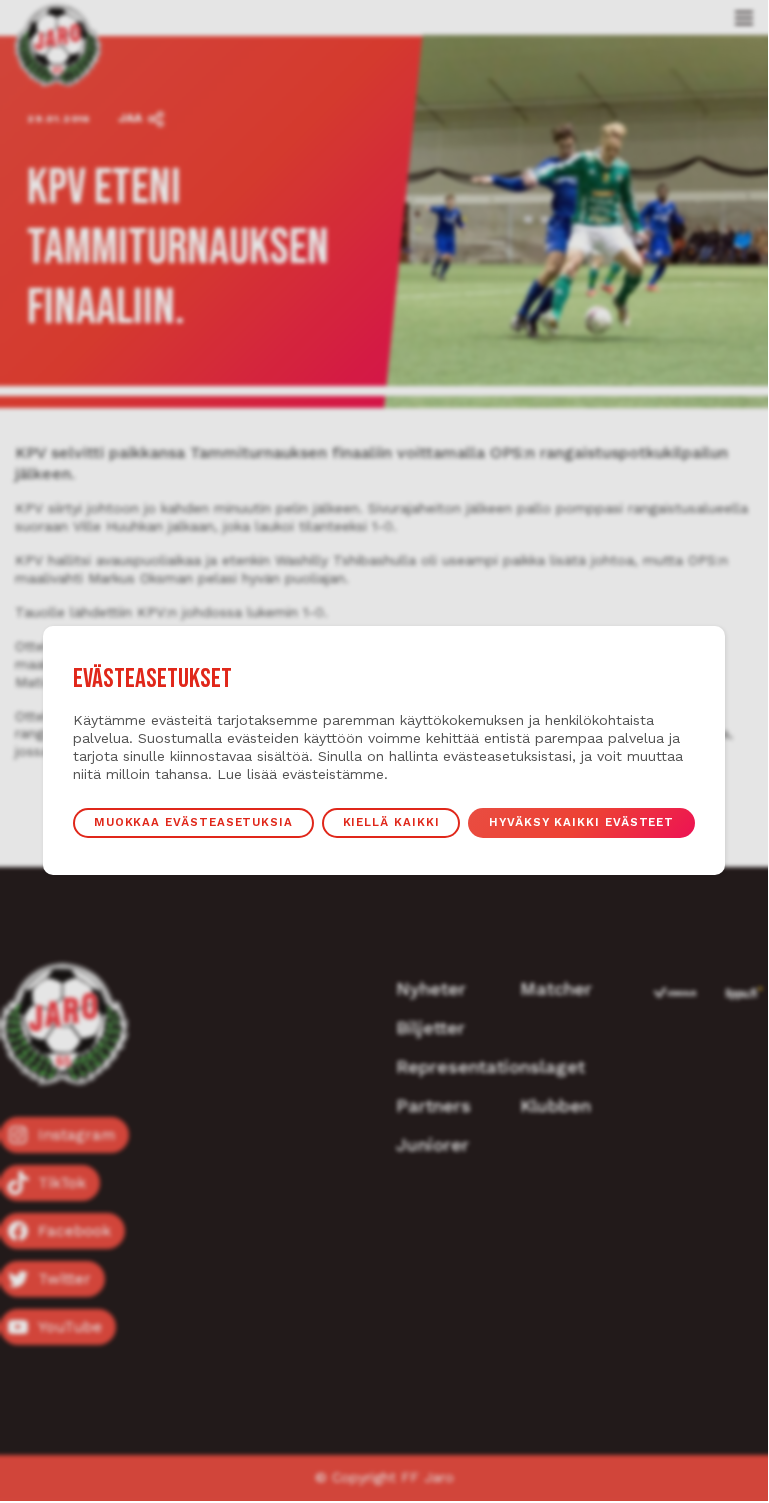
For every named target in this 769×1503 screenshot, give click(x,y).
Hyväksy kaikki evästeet (581, 822)
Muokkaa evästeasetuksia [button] (193, 822)
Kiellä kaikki (391, 822)
